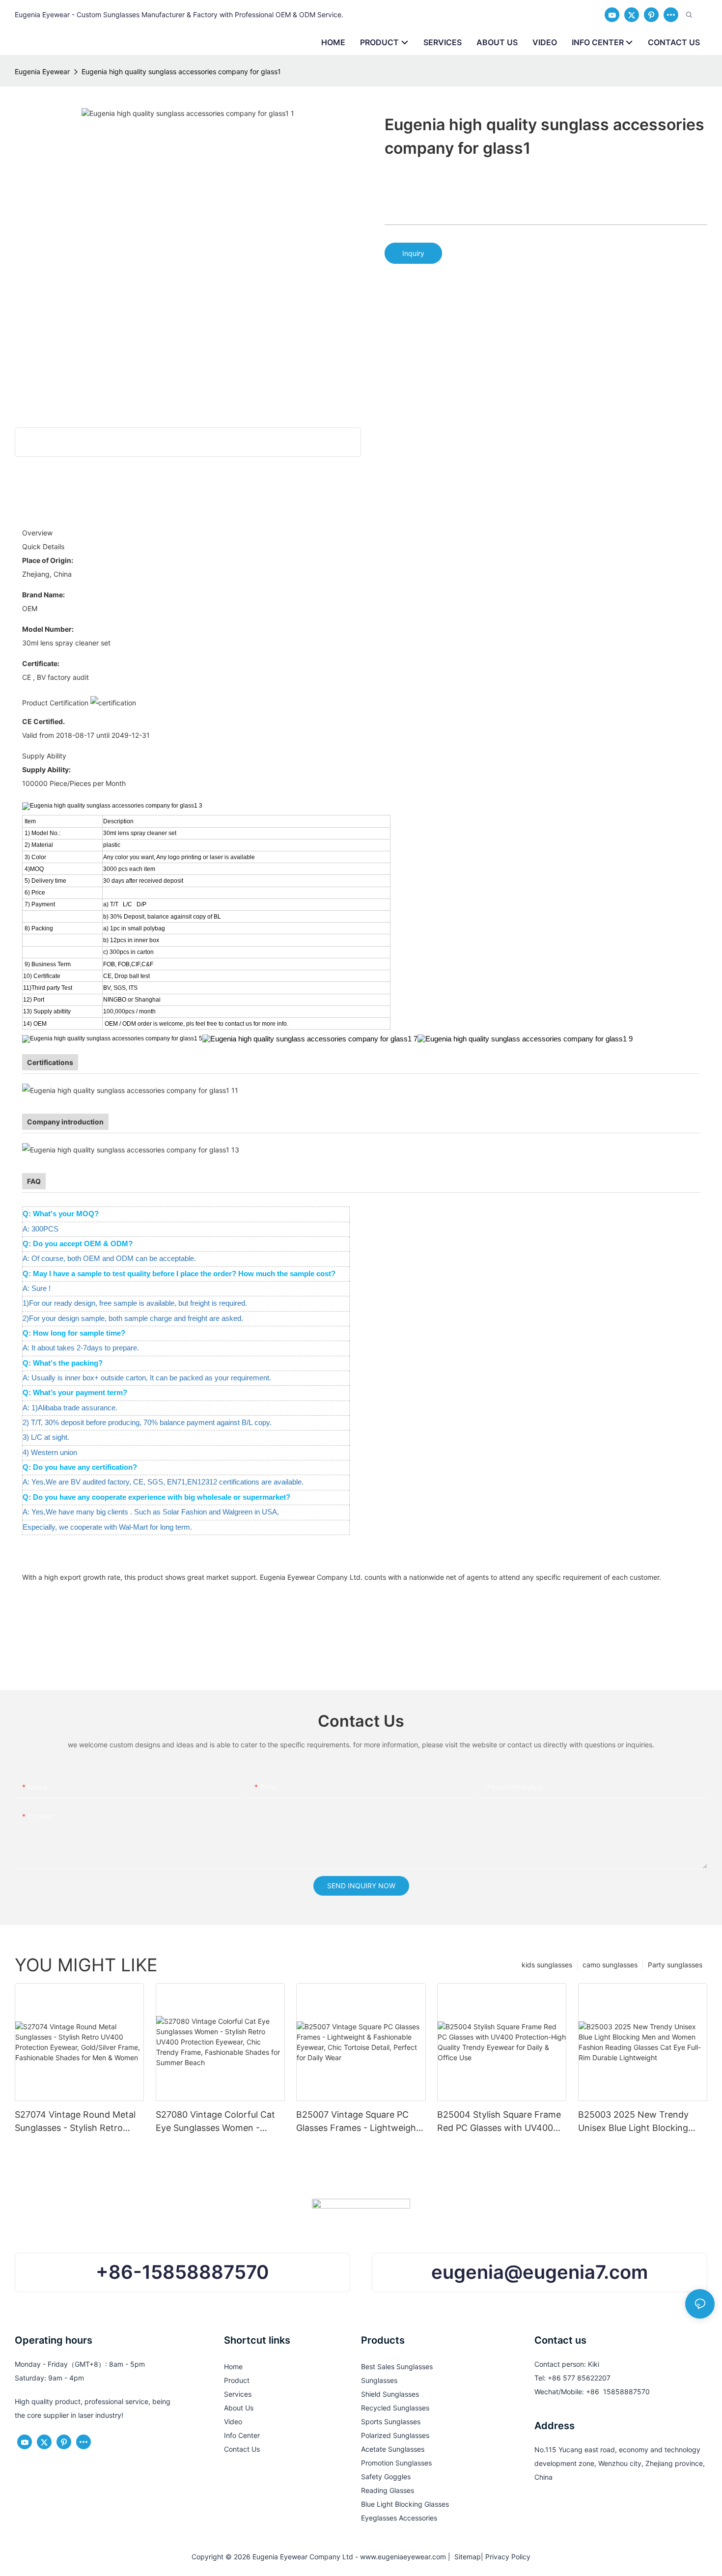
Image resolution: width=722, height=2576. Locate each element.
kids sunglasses (547, 1965)
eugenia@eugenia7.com (540, 2272)
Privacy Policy (508, 2557)
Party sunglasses (675, 1965)
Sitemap (466, 2557)
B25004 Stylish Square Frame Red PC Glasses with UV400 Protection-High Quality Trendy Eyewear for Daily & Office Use (499, 2122)
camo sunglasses (610, 1965)
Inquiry (413, 253)
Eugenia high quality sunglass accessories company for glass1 (181, 71)
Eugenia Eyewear (42, 71)
